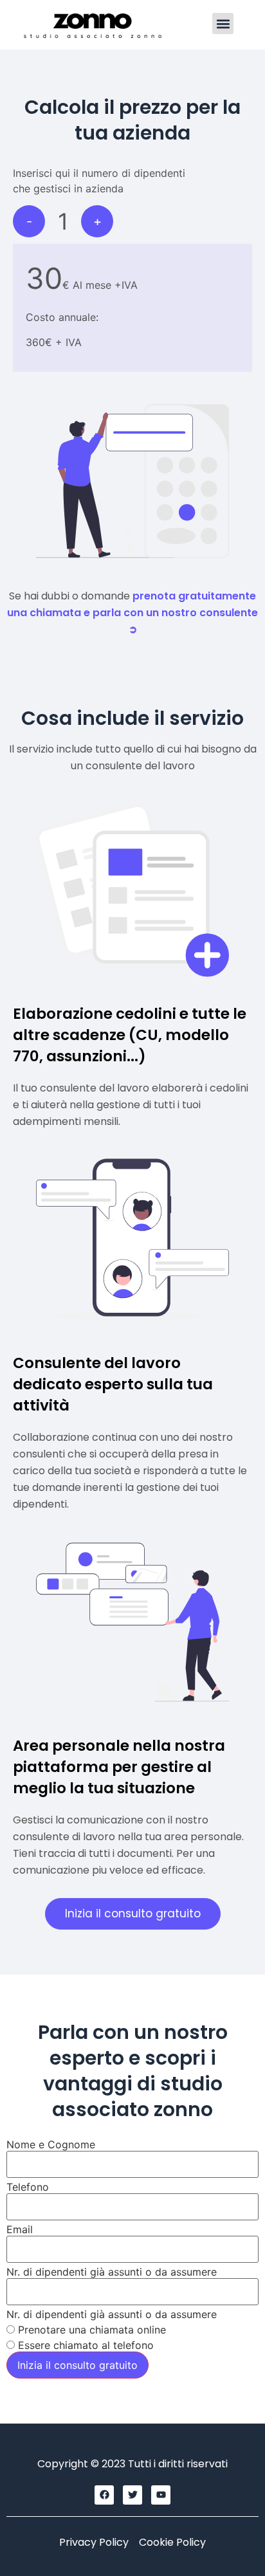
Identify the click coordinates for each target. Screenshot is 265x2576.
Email (20, 2229)
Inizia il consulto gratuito (78, 2365)
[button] (223, 23)
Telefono (28, 2187)
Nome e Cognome (51, 2144)
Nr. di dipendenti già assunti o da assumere (112, 2272)
